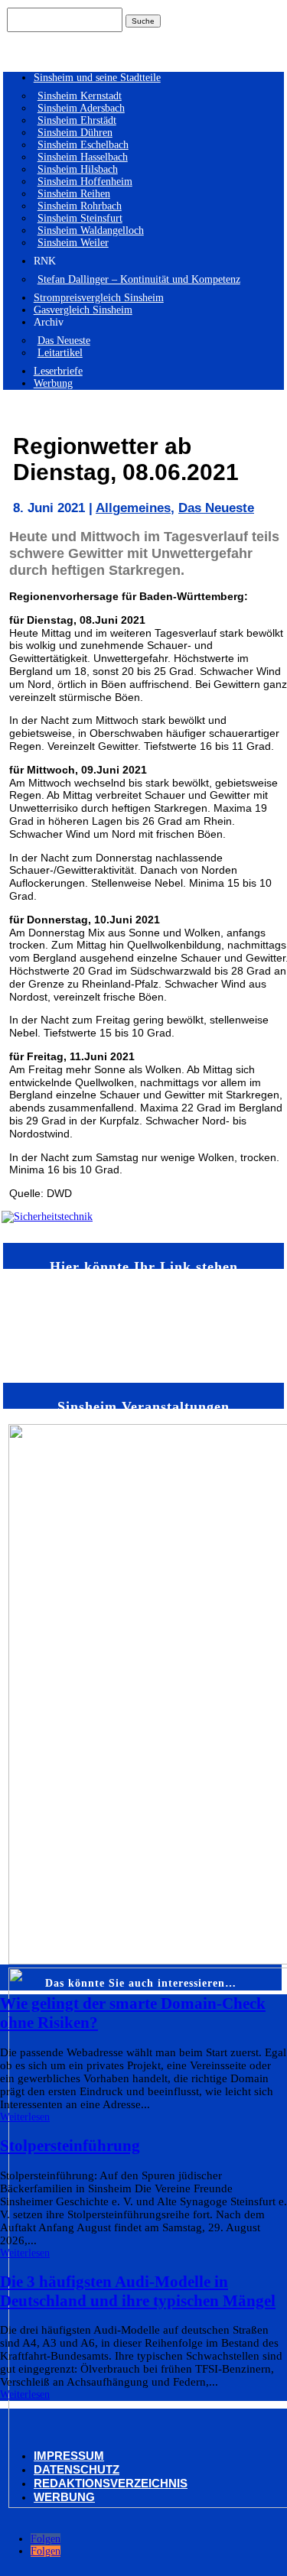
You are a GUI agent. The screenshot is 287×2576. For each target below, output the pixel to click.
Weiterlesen (25, 2117)
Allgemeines (133, 508)
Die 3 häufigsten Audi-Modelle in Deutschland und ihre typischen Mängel (138, 2291)
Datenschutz (77, 2469)
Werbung (53, 383)
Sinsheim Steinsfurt (80, 218)
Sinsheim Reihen (74, 194)
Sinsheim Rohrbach (80, 206)
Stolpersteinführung (70, 2146)
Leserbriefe (58, 371)
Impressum (69, 2456)
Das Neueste (64, 341)
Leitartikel (60, 353)
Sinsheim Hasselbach (83, 157)
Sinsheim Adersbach (81, 108)
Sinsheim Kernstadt (80, 96)
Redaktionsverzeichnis (111, 2483)
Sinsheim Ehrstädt (77, 120)
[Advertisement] (47, 1325)
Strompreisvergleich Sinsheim (99, 298)
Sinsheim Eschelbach (83, 145)
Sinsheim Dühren (75, 133)
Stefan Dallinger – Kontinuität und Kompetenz (139, 279)
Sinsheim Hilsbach (78, 169)
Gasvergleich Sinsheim (83, 310)
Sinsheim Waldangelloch (91, 230)
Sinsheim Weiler (73, 243)
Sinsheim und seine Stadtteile (97, 78)
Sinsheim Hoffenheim (85, 182)
